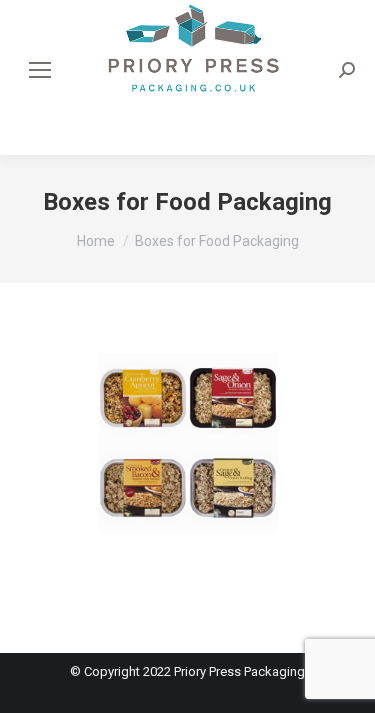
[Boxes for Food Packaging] (188, 463)
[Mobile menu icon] (40, 70)
